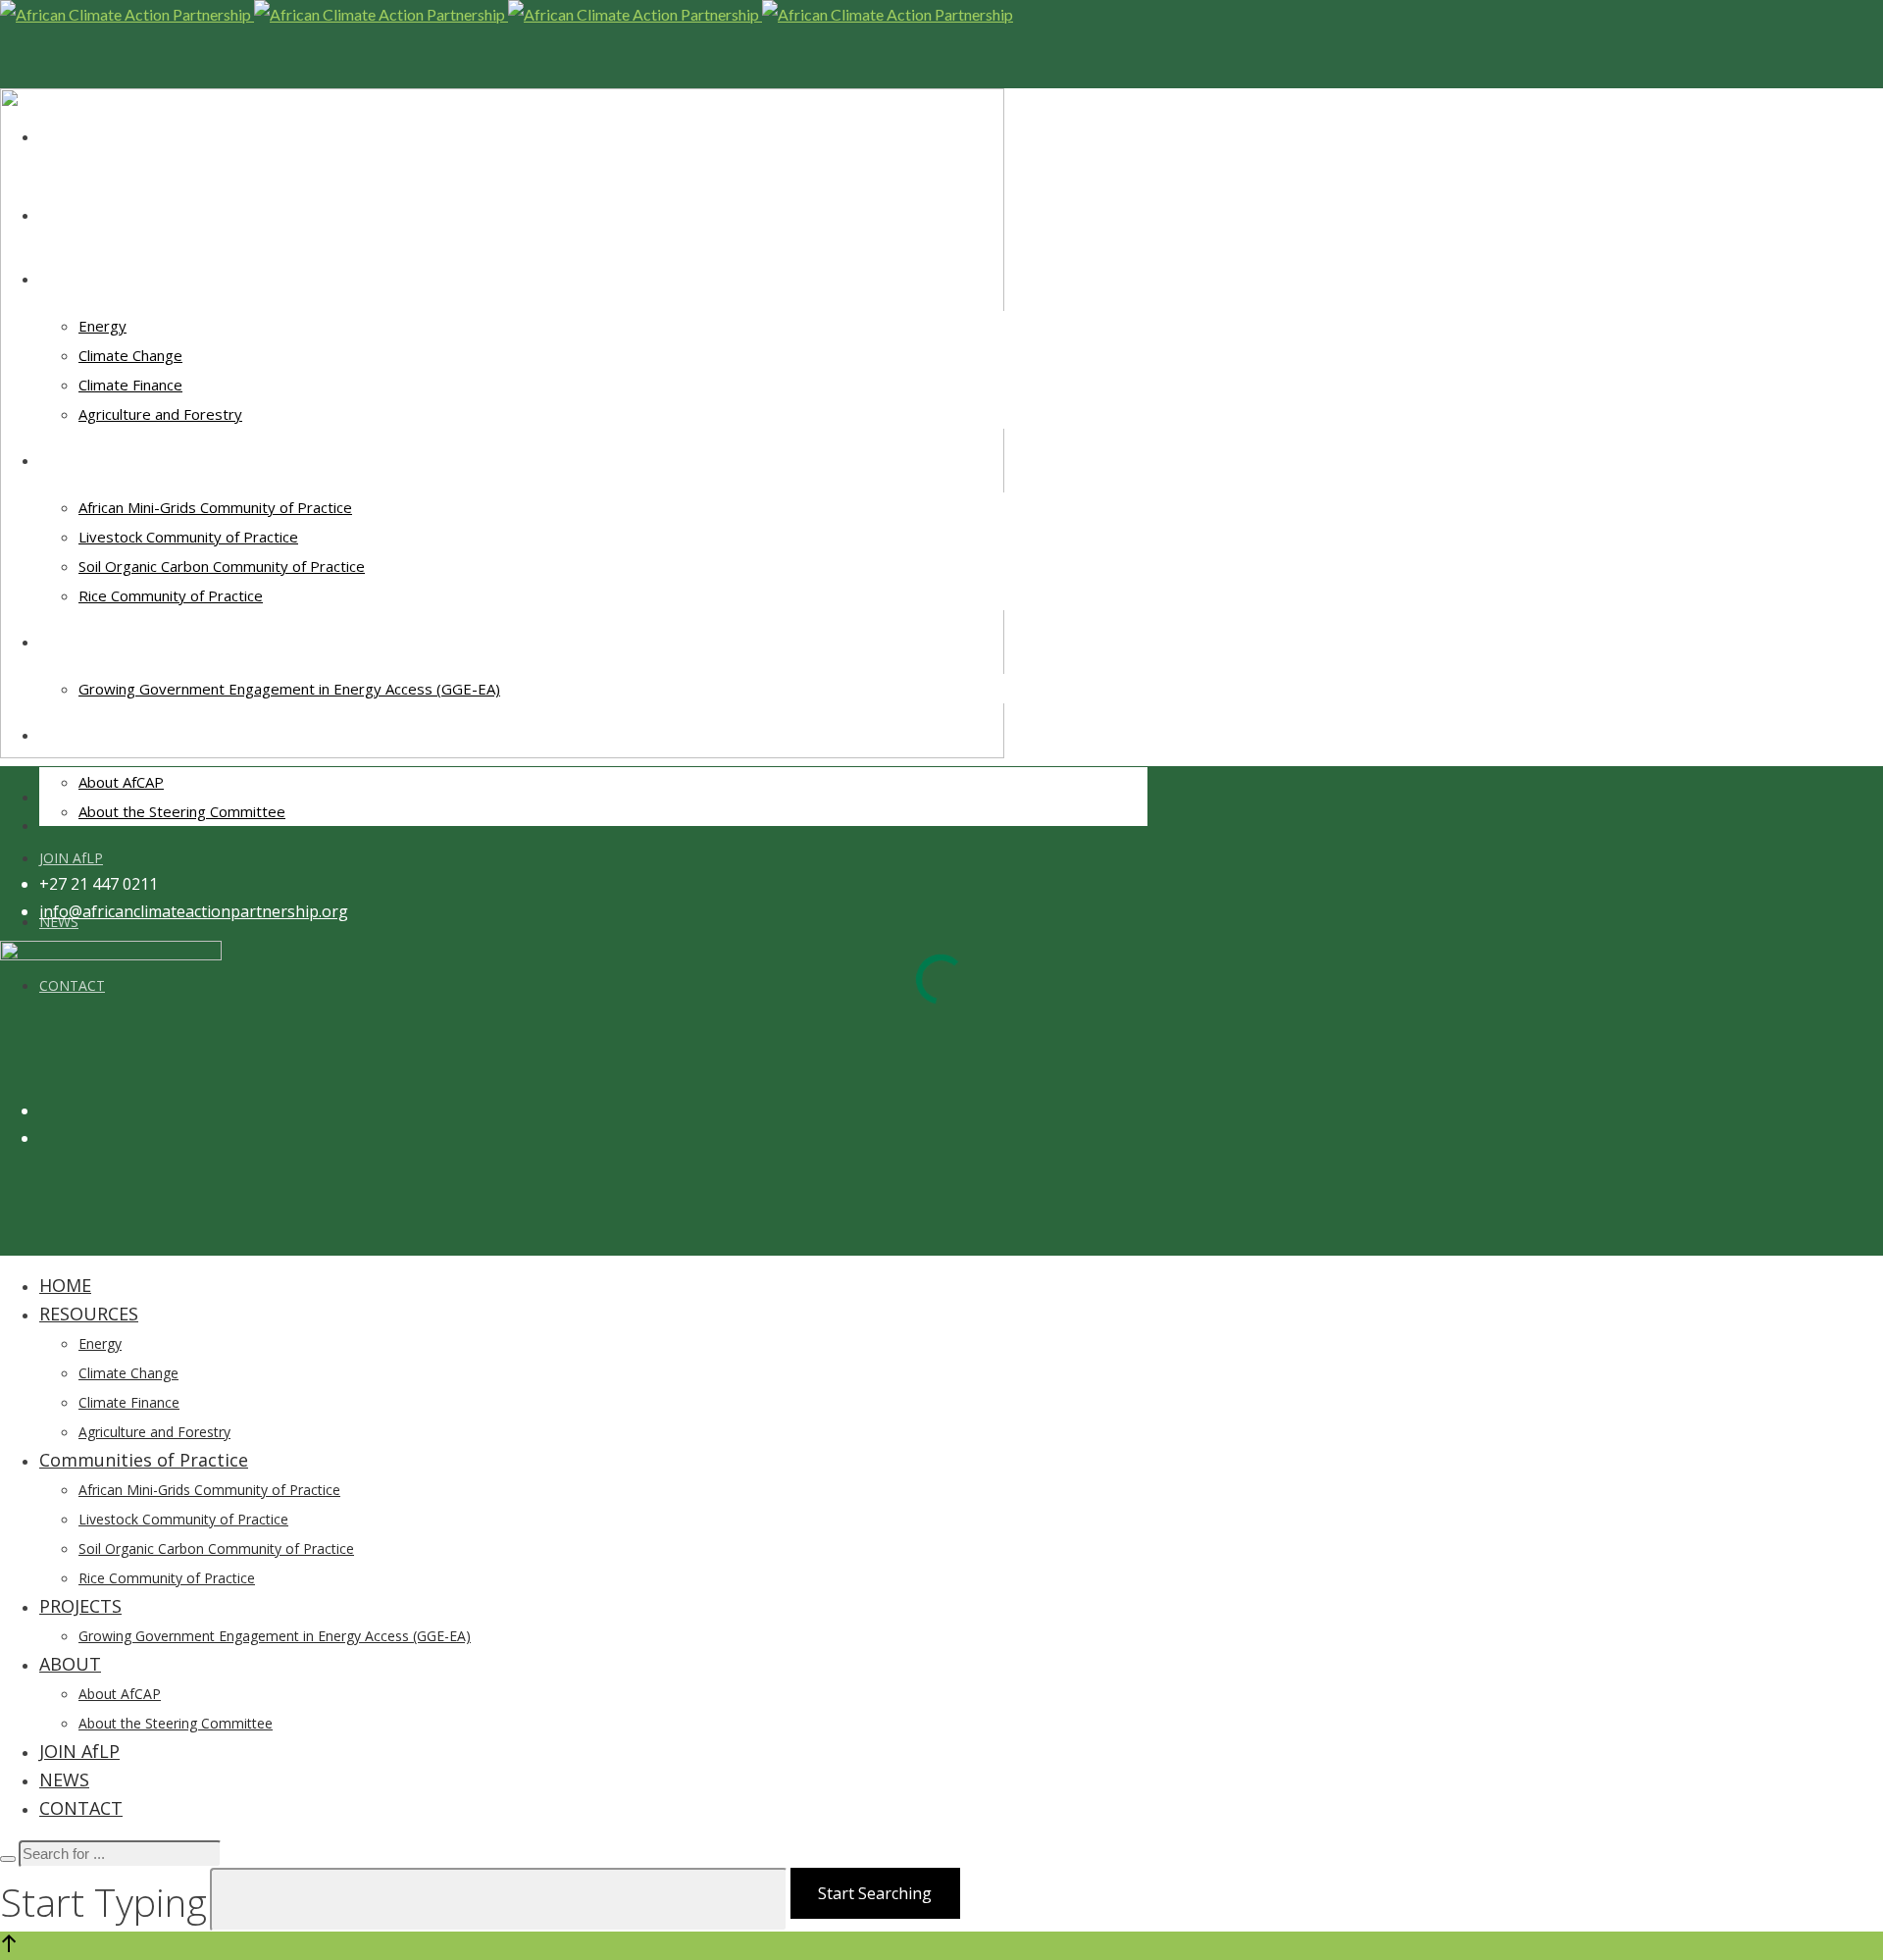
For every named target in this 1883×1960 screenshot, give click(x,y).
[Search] (8, 1859)
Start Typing (103, 1902)
